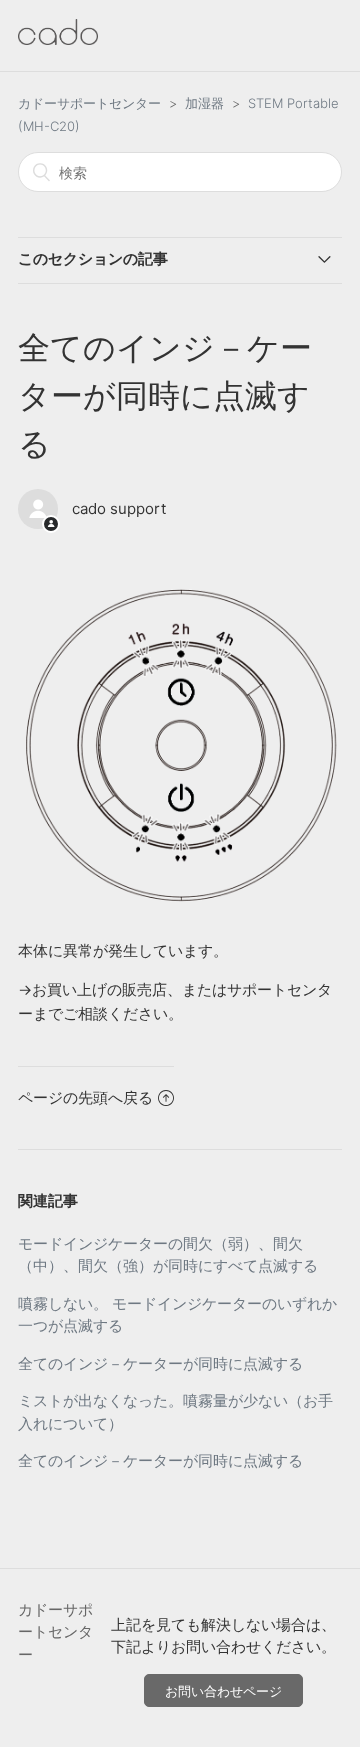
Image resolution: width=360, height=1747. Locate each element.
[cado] (58, 39)
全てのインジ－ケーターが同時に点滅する (160, 1363)
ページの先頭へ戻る (85, 1097)
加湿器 (204, 103)
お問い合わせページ (223, 1691)
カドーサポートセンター (89, 103)
